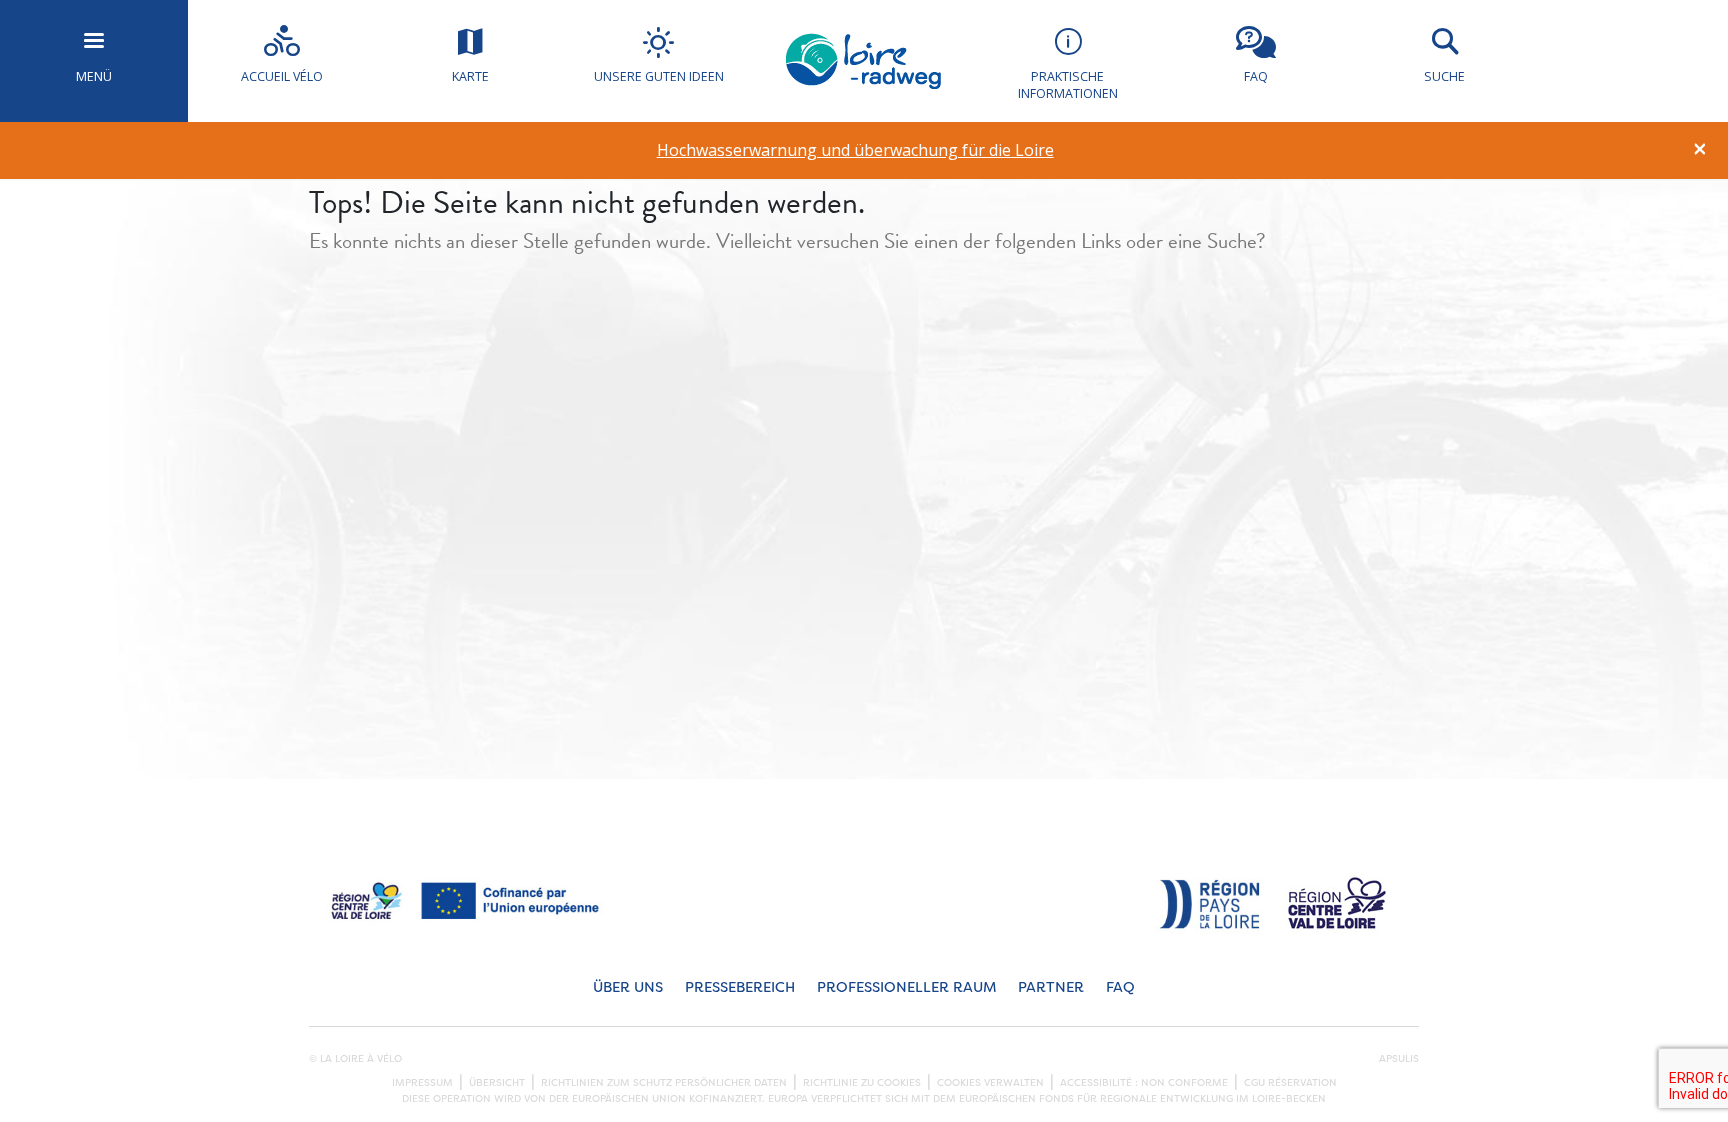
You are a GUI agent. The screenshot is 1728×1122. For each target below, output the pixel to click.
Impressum (422, 1083)
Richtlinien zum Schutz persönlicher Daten (664, 1083)
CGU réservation (1290, 1083)
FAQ (1120, 987)
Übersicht (497, 1083)
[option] (855, 150)
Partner (1051, 987)
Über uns (628, 987)
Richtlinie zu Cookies (862, 1083)
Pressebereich (740, 987)
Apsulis (1399, 1059)
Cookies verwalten (990, 1083)
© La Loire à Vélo (355, 1059)
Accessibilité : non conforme (1144, 1083)
